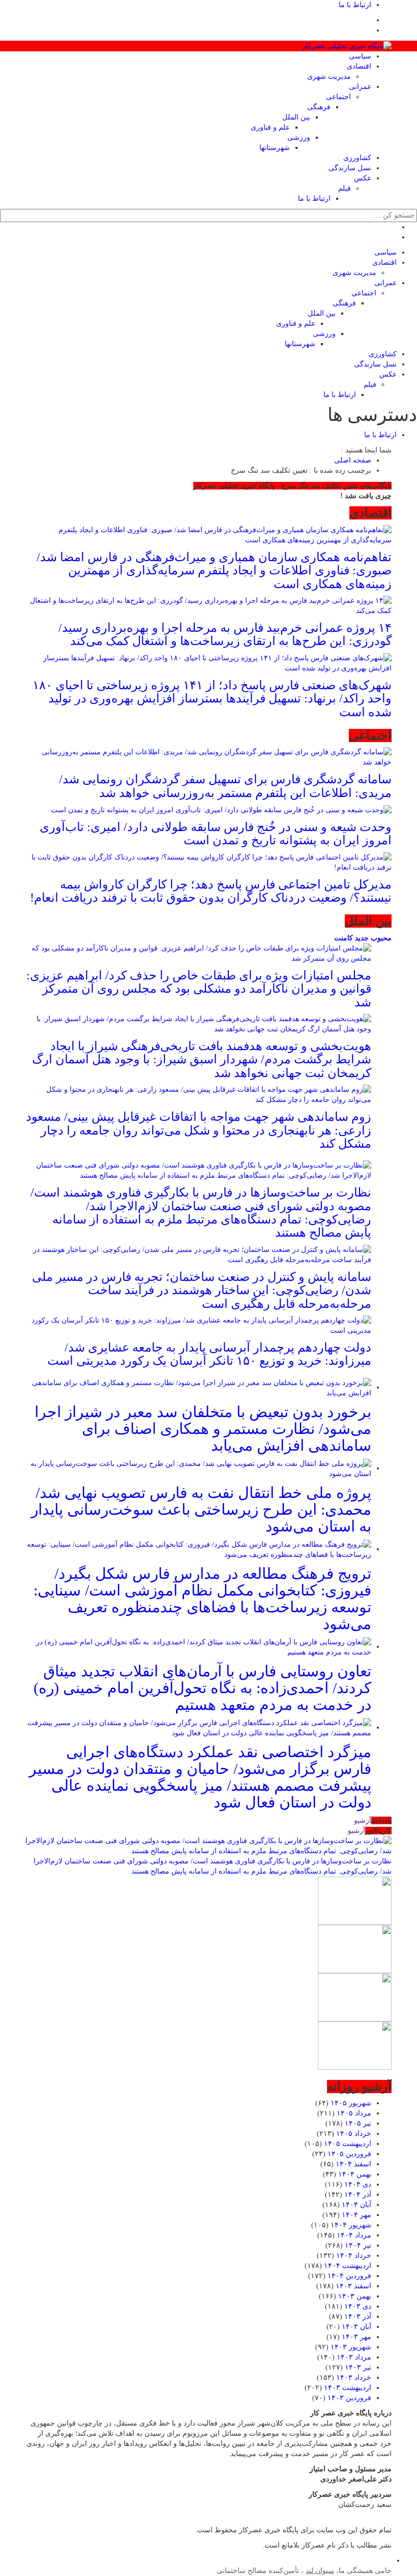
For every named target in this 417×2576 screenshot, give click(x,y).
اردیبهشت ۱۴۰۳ (348, 2388)
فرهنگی (319, 107)
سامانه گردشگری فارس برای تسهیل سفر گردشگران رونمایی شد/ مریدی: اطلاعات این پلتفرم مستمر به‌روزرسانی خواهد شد (225, 786)
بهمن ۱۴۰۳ (355, 2296)
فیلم (345, 188)
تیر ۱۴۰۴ (358, 2245)
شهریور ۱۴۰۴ (351, 2225)
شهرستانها (275, 148)
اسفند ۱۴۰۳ (353, 2286)
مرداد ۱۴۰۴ (354, 2235)
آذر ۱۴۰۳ (358, 2317)
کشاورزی (357, 158)
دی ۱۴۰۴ (358, 2184)
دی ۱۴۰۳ (358, 2306)
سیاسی (360, 56)
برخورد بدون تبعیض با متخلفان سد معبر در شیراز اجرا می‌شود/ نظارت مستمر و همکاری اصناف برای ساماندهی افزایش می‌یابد (203, 1429)
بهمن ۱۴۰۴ (355, 2174)
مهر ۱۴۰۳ (356, 2337)
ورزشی (299, 137)
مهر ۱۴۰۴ (356, 2215)
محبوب (380, 938)
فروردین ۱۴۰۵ (349, 2154)
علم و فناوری (270, 127)
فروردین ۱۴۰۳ (349, 2398)
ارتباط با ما (355, 5)
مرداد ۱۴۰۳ (354, 2357)
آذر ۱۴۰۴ (358, 2195)
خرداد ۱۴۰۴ (354, 2256)
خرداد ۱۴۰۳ (354, 2378)
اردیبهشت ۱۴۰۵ (348, 2144)
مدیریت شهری (329, 76)
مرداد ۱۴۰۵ (354, 2113)
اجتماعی (338, 97)
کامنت (344, 938)
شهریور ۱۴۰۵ (351, 2103)
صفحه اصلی (353, 460)
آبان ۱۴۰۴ (356, 2205)
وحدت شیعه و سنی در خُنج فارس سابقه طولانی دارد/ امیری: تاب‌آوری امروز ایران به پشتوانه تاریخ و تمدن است (216, 834)
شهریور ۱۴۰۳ (351, 2347)
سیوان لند (320, 2571)
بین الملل (296, 117)
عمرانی (360, 87)
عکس (363, 178)
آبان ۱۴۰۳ (356, 2327)
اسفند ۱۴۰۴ (353, 2164)
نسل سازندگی (350, 168)
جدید (361, 938)
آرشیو (363, 1820)
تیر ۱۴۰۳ (358, 2367)
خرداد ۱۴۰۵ (354, 2134)
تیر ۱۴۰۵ (358, 2123)
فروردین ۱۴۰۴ (349, 2276)
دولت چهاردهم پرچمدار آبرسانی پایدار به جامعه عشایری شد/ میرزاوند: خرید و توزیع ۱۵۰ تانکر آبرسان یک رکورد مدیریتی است (209, 1354)
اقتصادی (359, 66)
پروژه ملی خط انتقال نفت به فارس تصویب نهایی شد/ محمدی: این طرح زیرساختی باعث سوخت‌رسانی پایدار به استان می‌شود (201, 1509)
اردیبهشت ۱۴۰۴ (348, 2266)
